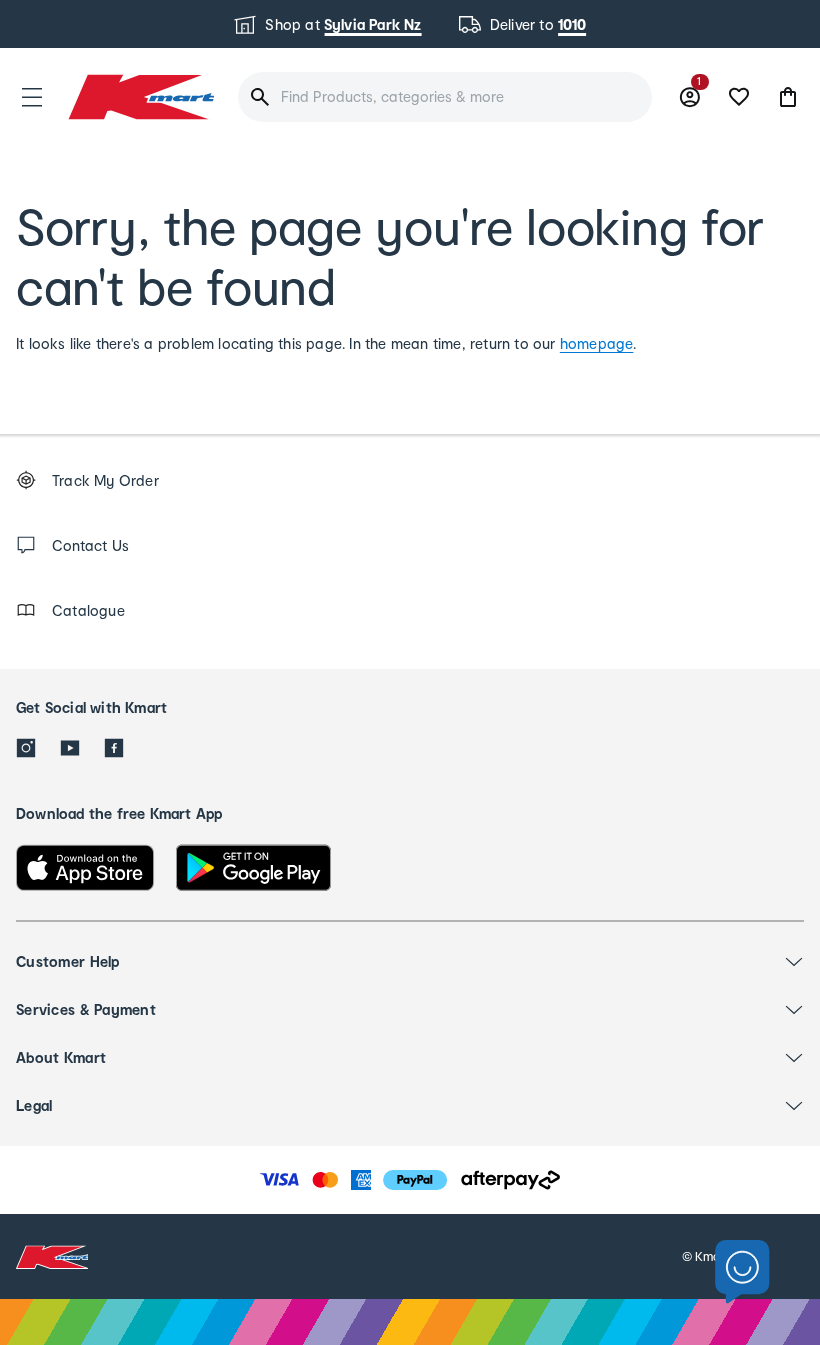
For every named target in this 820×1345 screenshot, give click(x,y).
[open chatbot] (742, 1272)
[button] (32, 97)
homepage (597, 343)
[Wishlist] (739, 97)
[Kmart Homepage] (140, 96)
